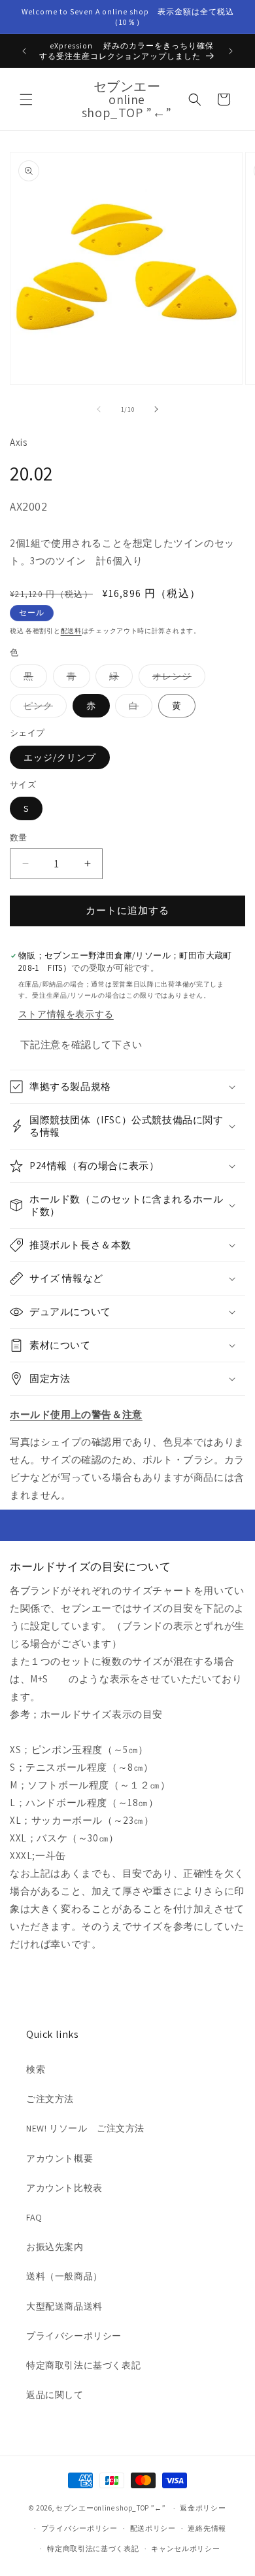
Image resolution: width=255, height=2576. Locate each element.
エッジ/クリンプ (60, 757)
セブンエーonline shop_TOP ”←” (111, 2508)
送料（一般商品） (64, 2276)
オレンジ (177, 679)
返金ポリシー (203, 2508)
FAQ (34, 2217)
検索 (36, 2069)
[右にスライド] (156, 409)
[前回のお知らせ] (24, 51)
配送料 (71, 631)
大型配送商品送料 (64, 2306)
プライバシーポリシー (74, 2336)
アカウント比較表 (64, 2188)
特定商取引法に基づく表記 (83, 2365)
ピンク (43, 708)
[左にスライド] (99, 409)
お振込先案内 (55, 2247)
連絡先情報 (207, 2528)
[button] (26, 100)
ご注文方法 (50, 2099)
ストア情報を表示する (66, 1014)
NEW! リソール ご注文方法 (85, 2128)
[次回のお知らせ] (231, 51)
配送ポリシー (153, 2528)
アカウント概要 (59, 2158)
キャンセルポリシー (185, 2549)
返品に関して (55, 2395)
